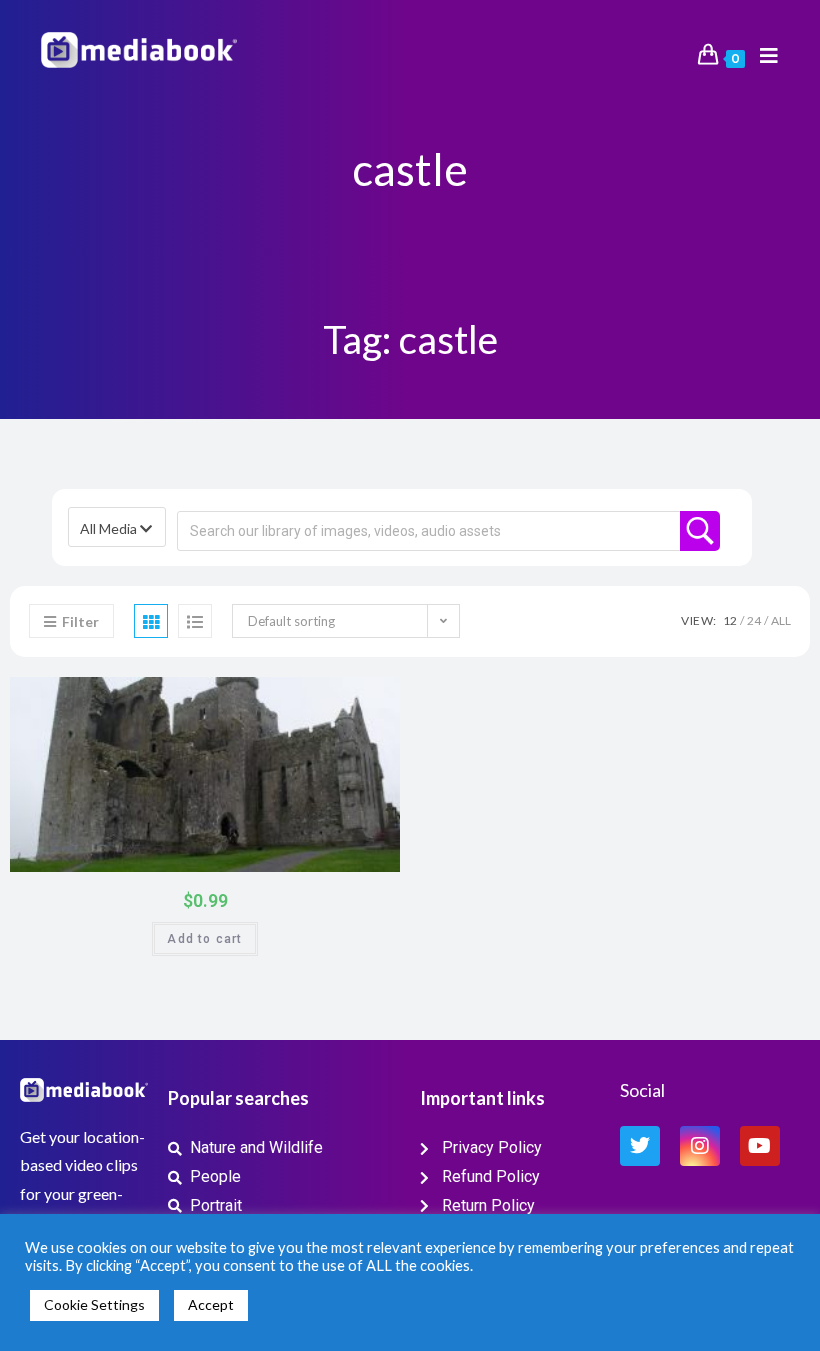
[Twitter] (640, 1146)
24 (754, 620)
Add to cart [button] (204, 939)
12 (730, 620)
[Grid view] (151, 621)
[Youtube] (760, 1146)
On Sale (361, 852)
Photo (341, 698)
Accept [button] (211, 1304)
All (781, 620)
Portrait (373, 699)
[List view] (195, 621)
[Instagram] (700, 1146)
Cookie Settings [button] (94, 1304)
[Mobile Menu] (762, 56)
